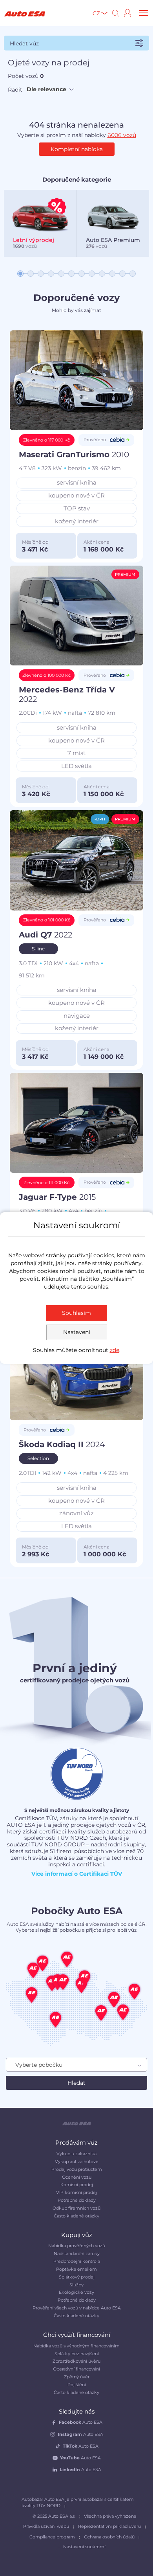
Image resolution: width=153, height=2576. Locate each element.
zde (115, 1350)
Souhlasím (76, 1313)
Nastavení (77, 1332)
